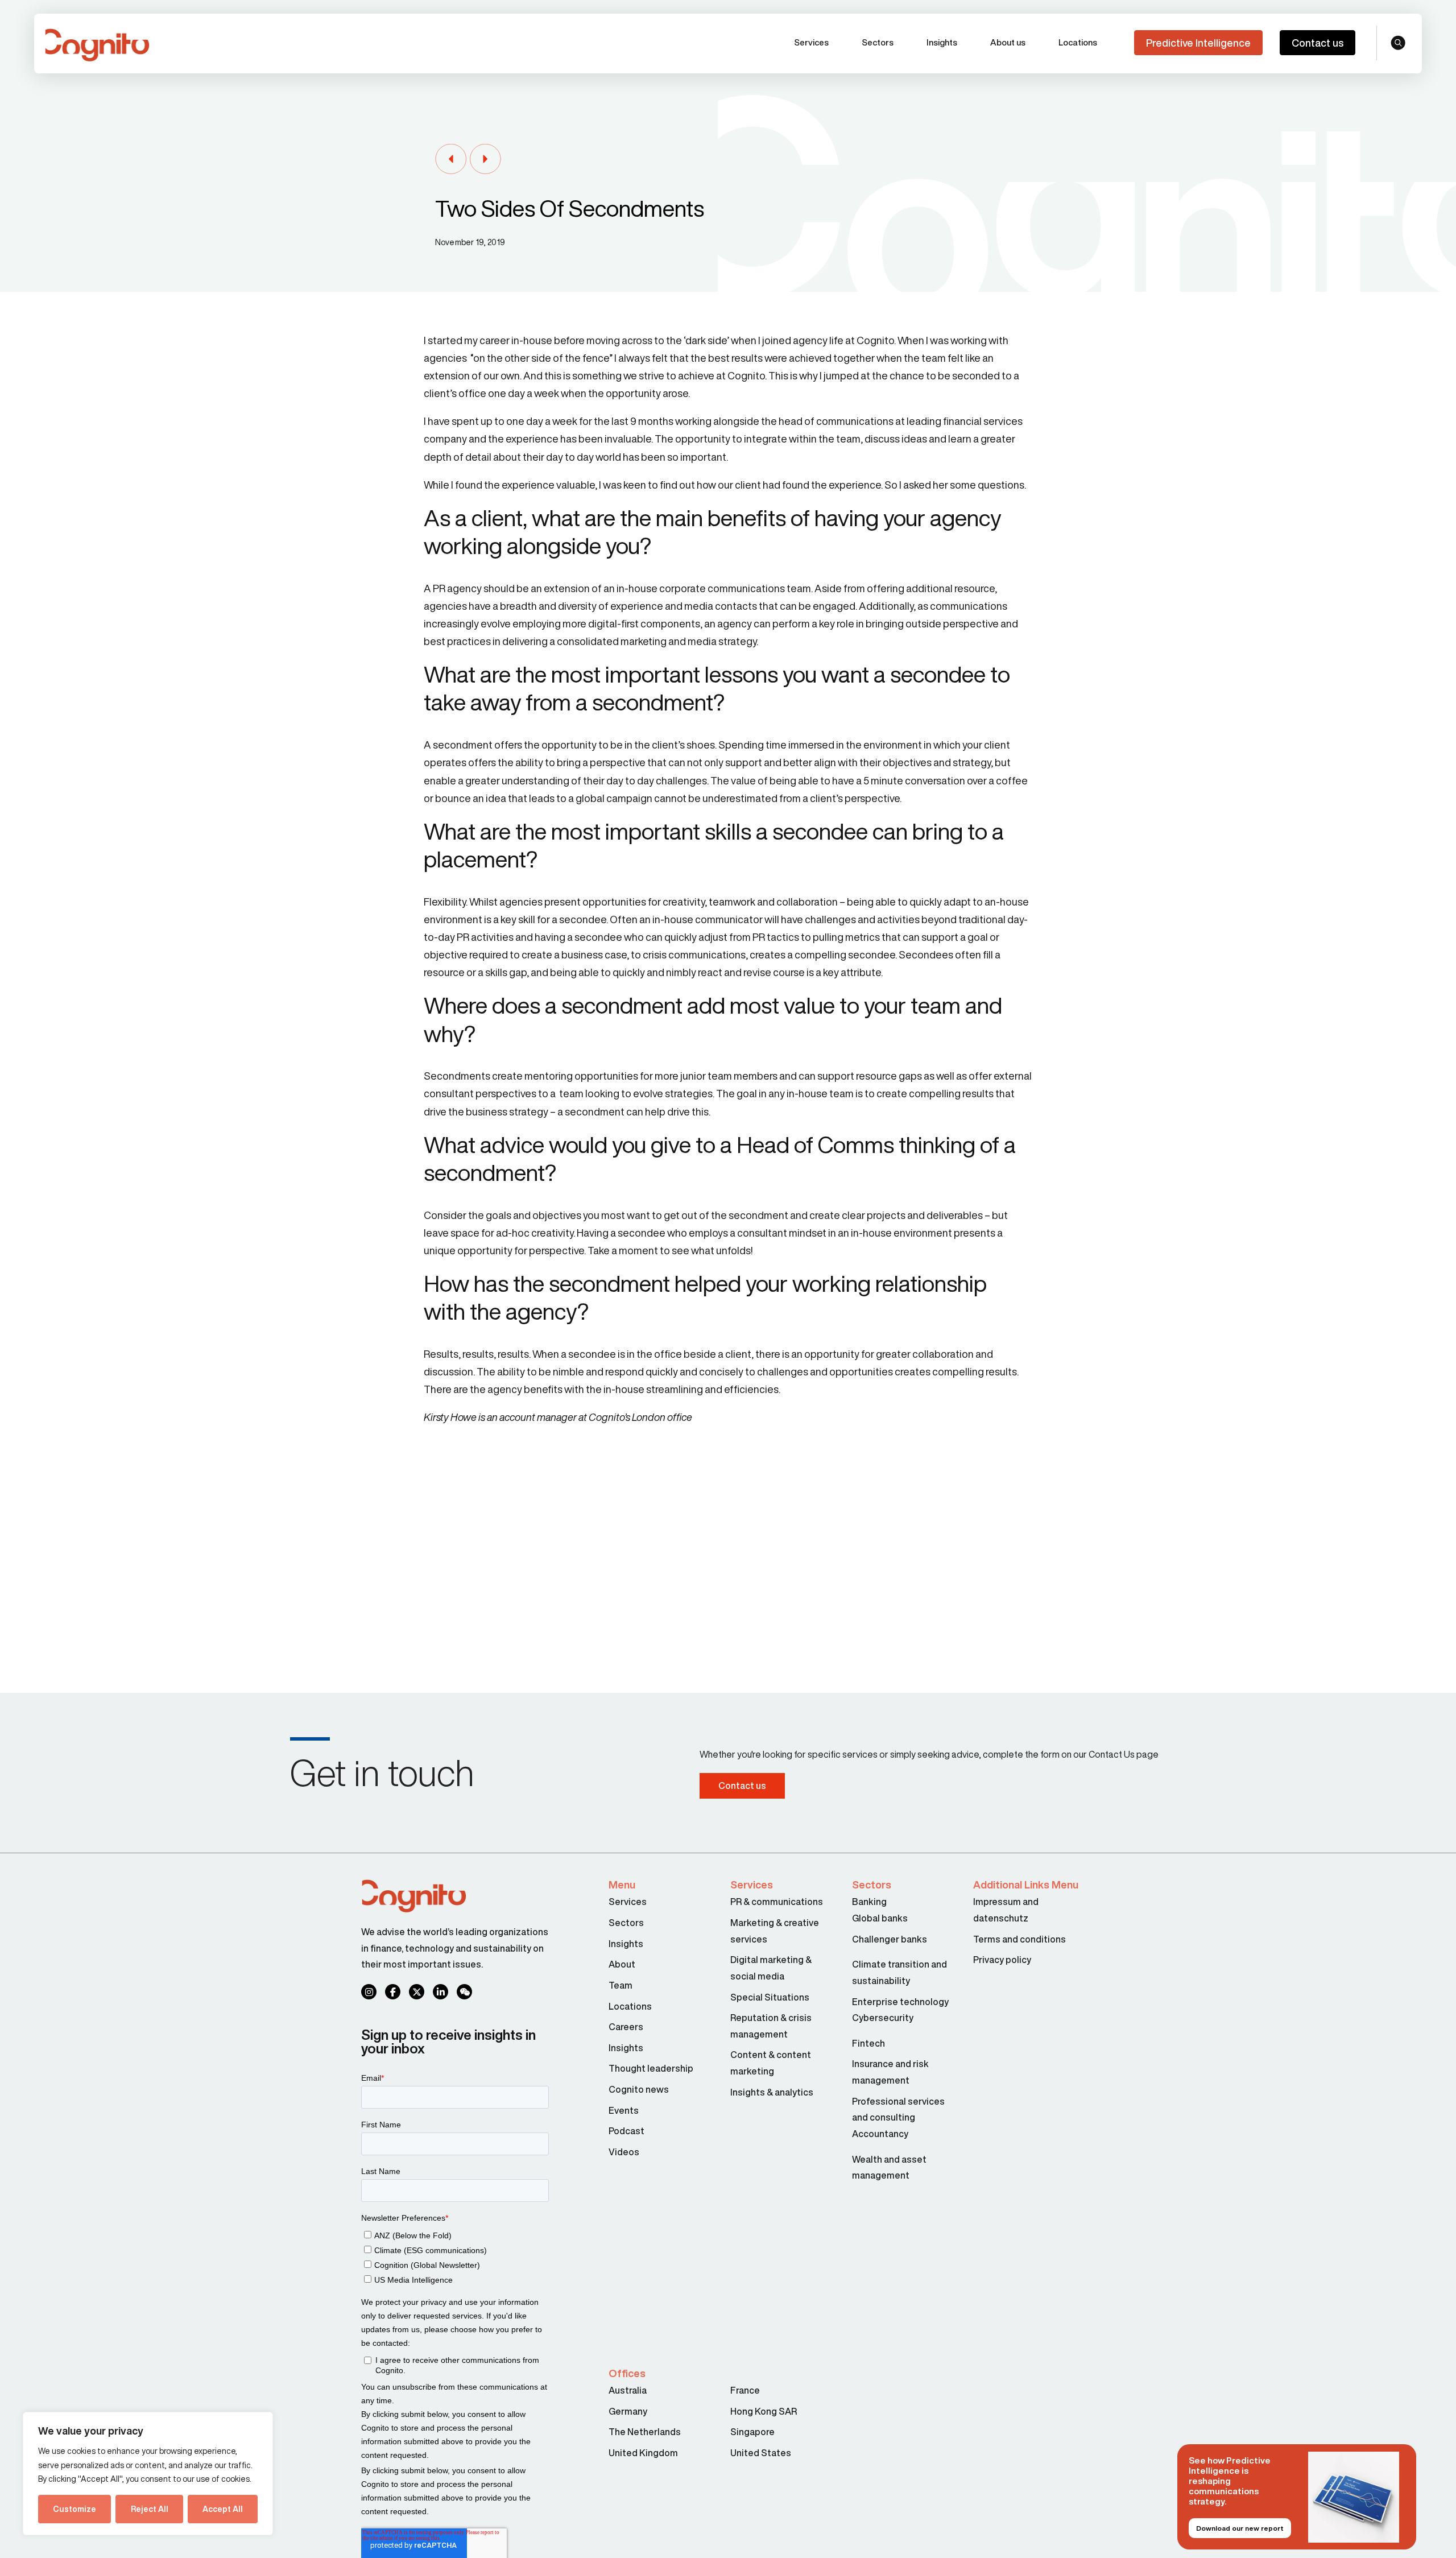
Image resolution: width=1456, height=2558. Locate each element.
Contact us (1318, 43)
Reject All (150, 2509)
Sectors (878, 42)
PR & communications (777, 1902)
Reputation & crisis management (771, 2026)
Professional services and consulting (898, 2109)
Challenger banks (890, 1939)
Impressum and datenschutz (1006, 1910)
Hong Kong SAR (764, 2411)
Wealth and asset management (889, 2168)
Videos (624, 2152)
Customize (75, 2509)
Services (811, 42)
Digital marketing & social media (771, 1968)
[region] (148, 2474)
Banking (869, 1902)
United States (761, 2453)
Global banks (880, 1918)
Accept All (223, 2509)
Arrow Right (485, 160)
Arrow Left (451, 160)
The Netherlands (645, 2432)
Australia (628, 2390)
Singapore (752, 2432)
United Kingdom (643, 2453)
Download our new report (1240, 2528)
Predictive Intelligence (1198, 43)
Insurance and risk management (890, 2072)
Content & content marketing (771, 2063)
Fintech (868, 2043)
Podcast (626, 2131)
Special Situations (770, 1997)
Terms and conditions (1019, 1939)
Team (621, 1985)
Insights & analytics (773, 2092)
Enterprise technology (900, 2002)
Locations (1078, 42)
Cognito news (639, 2089)
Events (624, 2110)
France (745, 2390)
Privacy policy (1002, 1960)
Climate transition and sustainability (899, 1972)
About (622, 1964)
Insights (942, 42)
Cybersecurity (883, 2018)
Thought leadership (651, 2068)
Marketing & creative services (775, 1931)
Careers (626, 2027)
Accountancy (880, 2134)
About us (1008, 42)
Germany (628, 2411)
